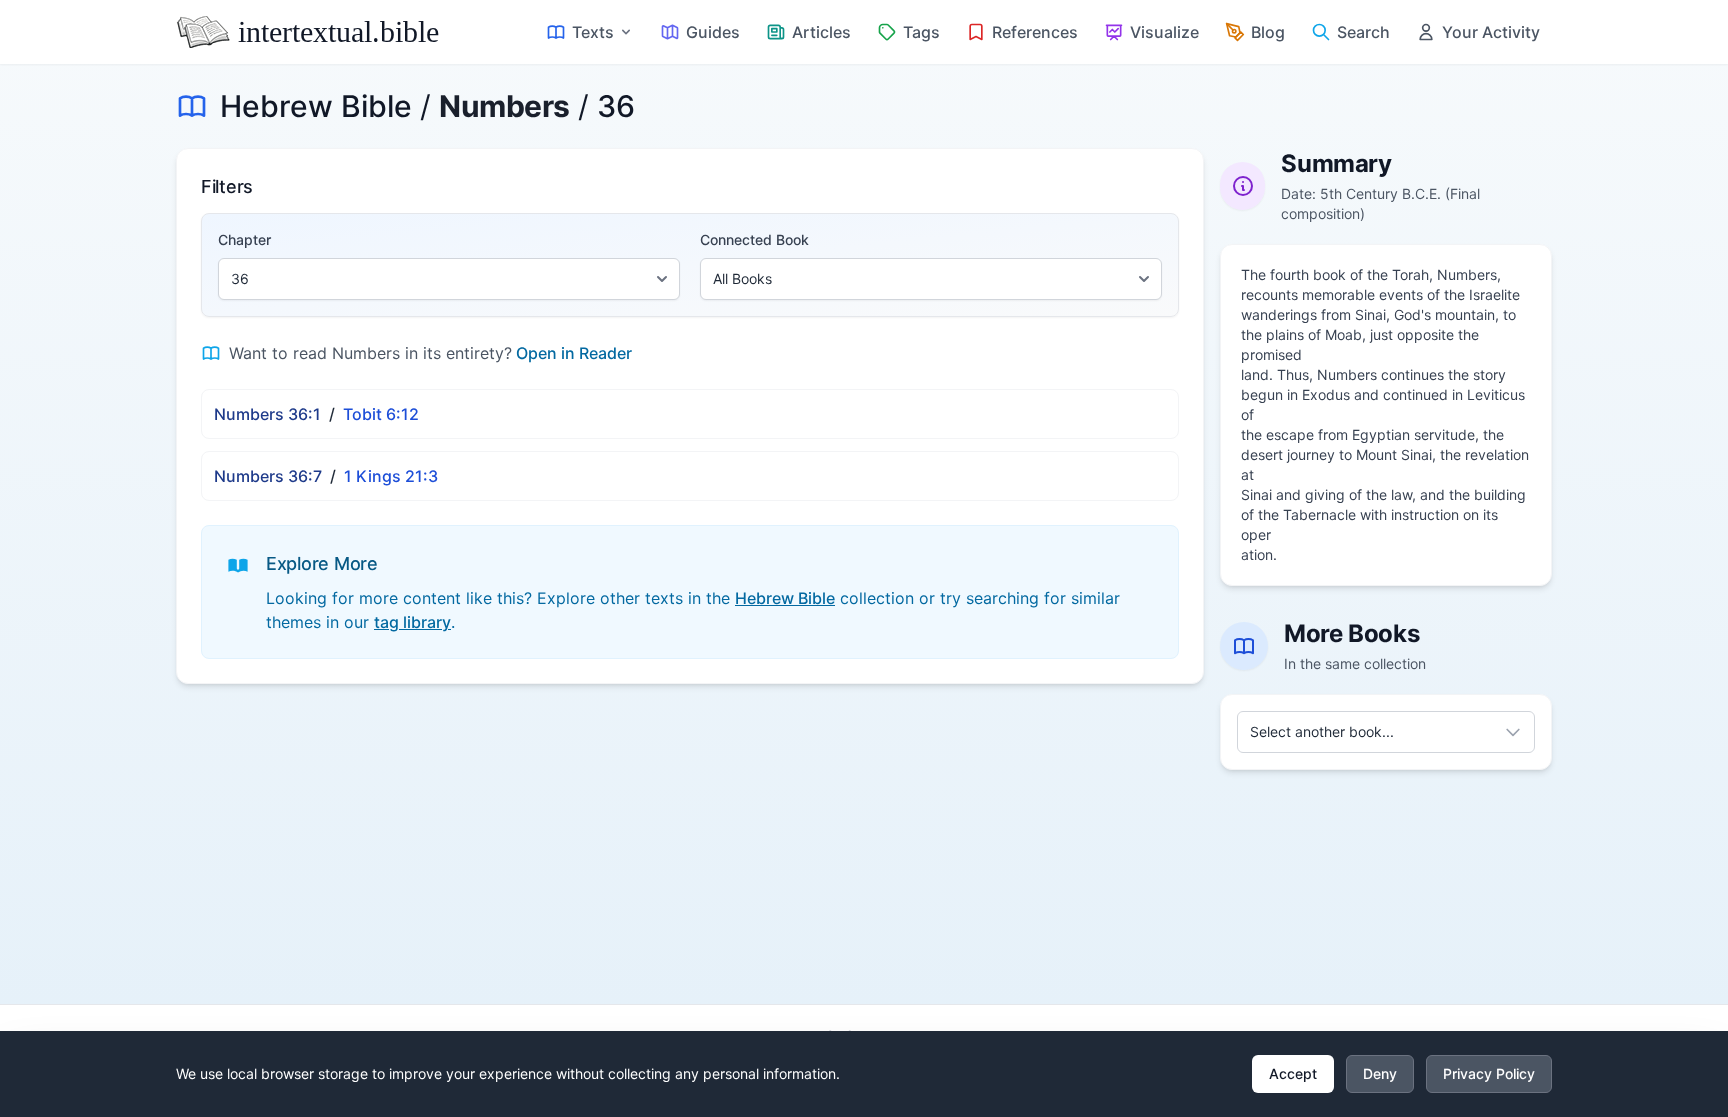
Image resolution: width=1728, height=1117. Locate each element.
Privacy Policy (1489, 1073)
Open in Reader (574, 353)
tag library (412, 622)
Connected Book (754, 239)
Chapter (244, 239)
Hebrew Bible (316, 106)
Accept (1293, 1073)
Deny (1380, 1073)
